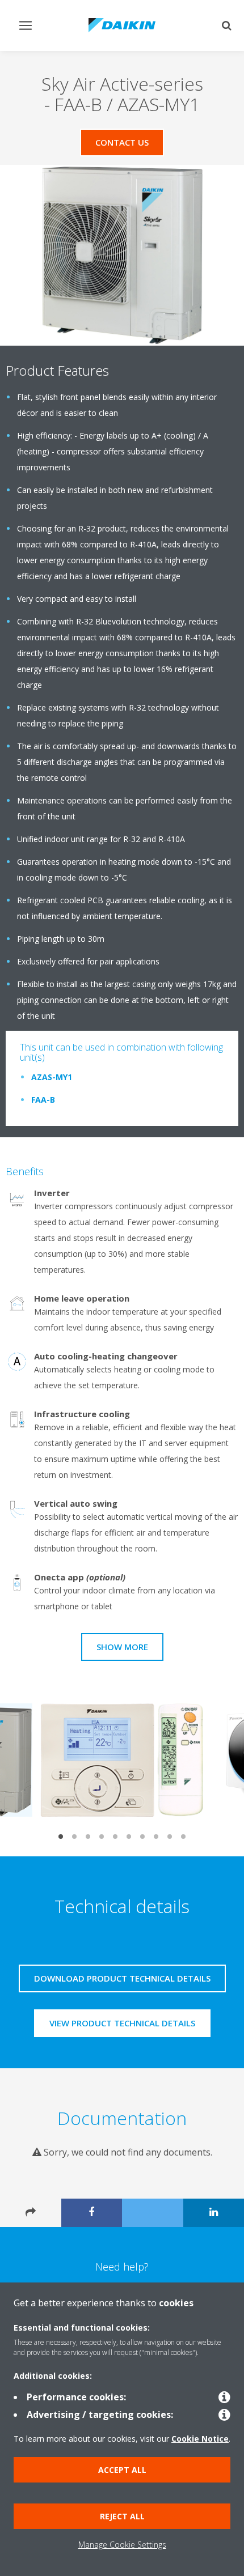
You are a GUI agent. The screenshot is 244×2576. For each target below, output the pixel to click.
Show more (122, 1647)
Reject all (122, 2516)
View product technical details (122, 2023)
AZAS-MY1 (52, 1077)
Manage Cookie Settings (122, 2545)
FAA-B (43, 1100)
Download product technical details (122, 1978)
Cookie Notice (200, 2439)
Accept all (122, 2470)
